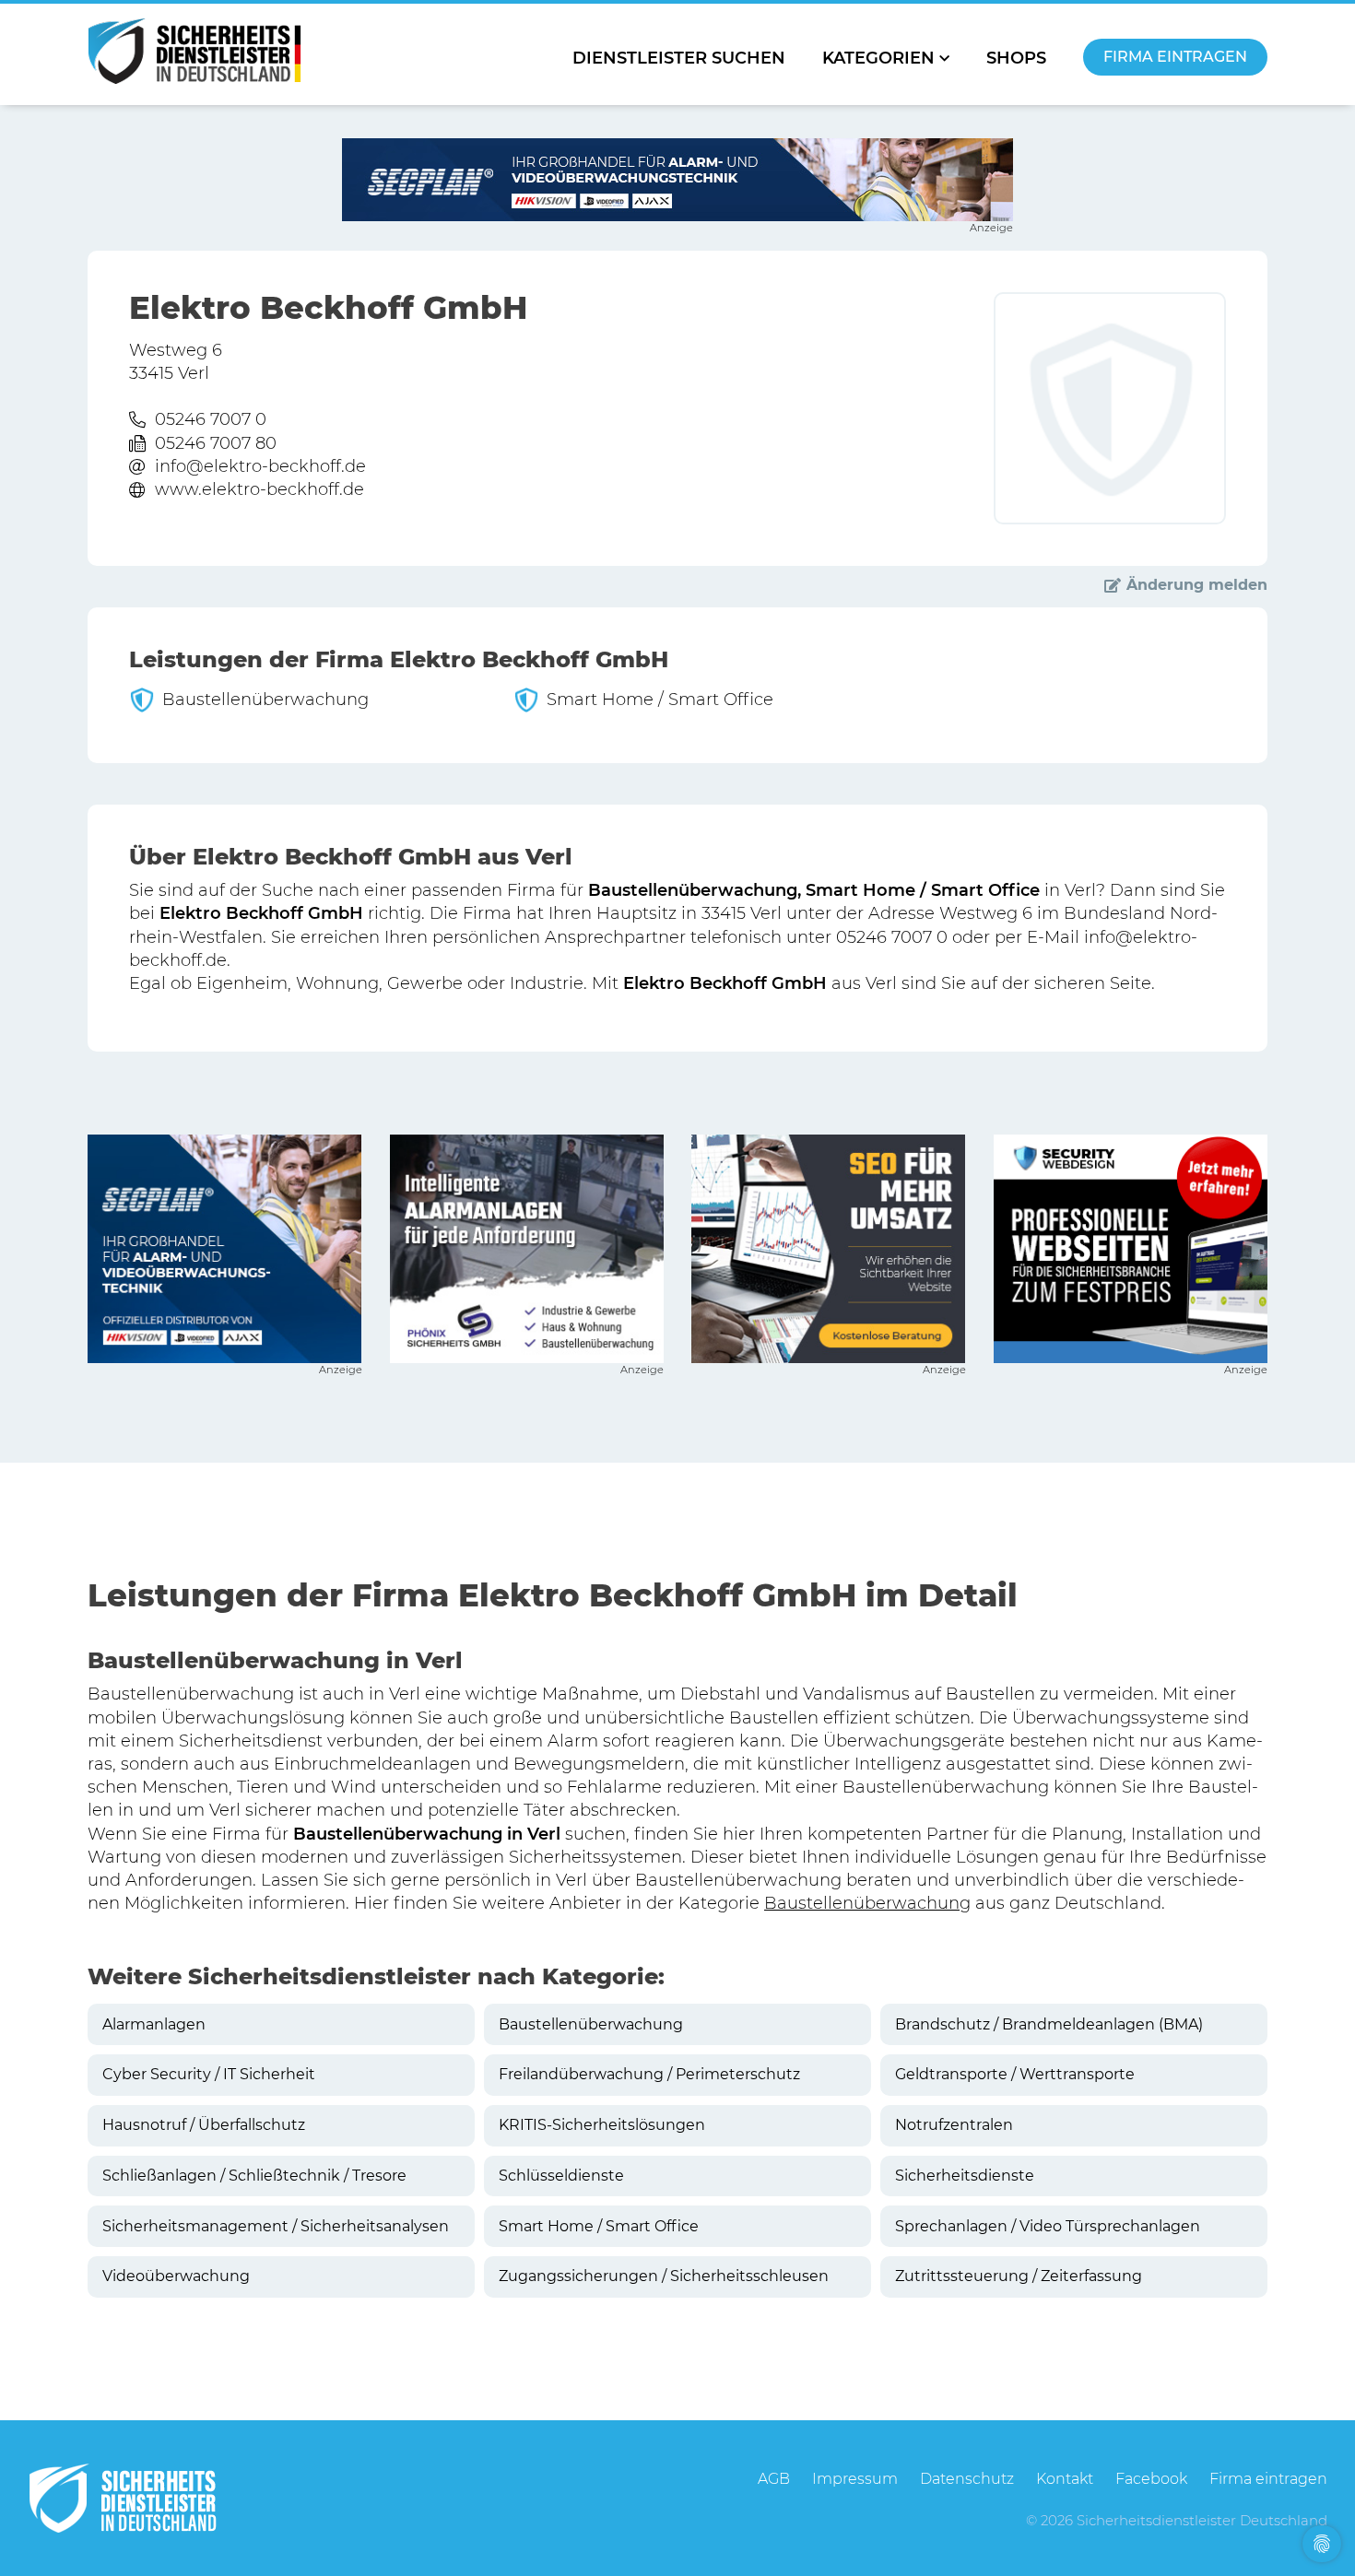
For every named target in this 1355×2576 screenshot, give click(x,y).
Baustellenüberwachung (867, 1903)
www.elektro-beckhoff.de (259, 489)
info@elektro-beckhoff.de (260, 466)
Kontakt (1065, 2479)
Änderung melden (1197, 585)
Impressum (855, 2479)
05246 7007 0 (211, 419)
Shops (1016, 58)
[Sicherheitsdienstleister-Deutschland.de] (194, 51)
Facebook (1151, 2479)
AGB (774, 2479)
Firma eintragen (1175, 57)
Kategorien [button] (878, 58)
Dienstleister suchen (679, 58)
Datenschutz (967, 2479)
